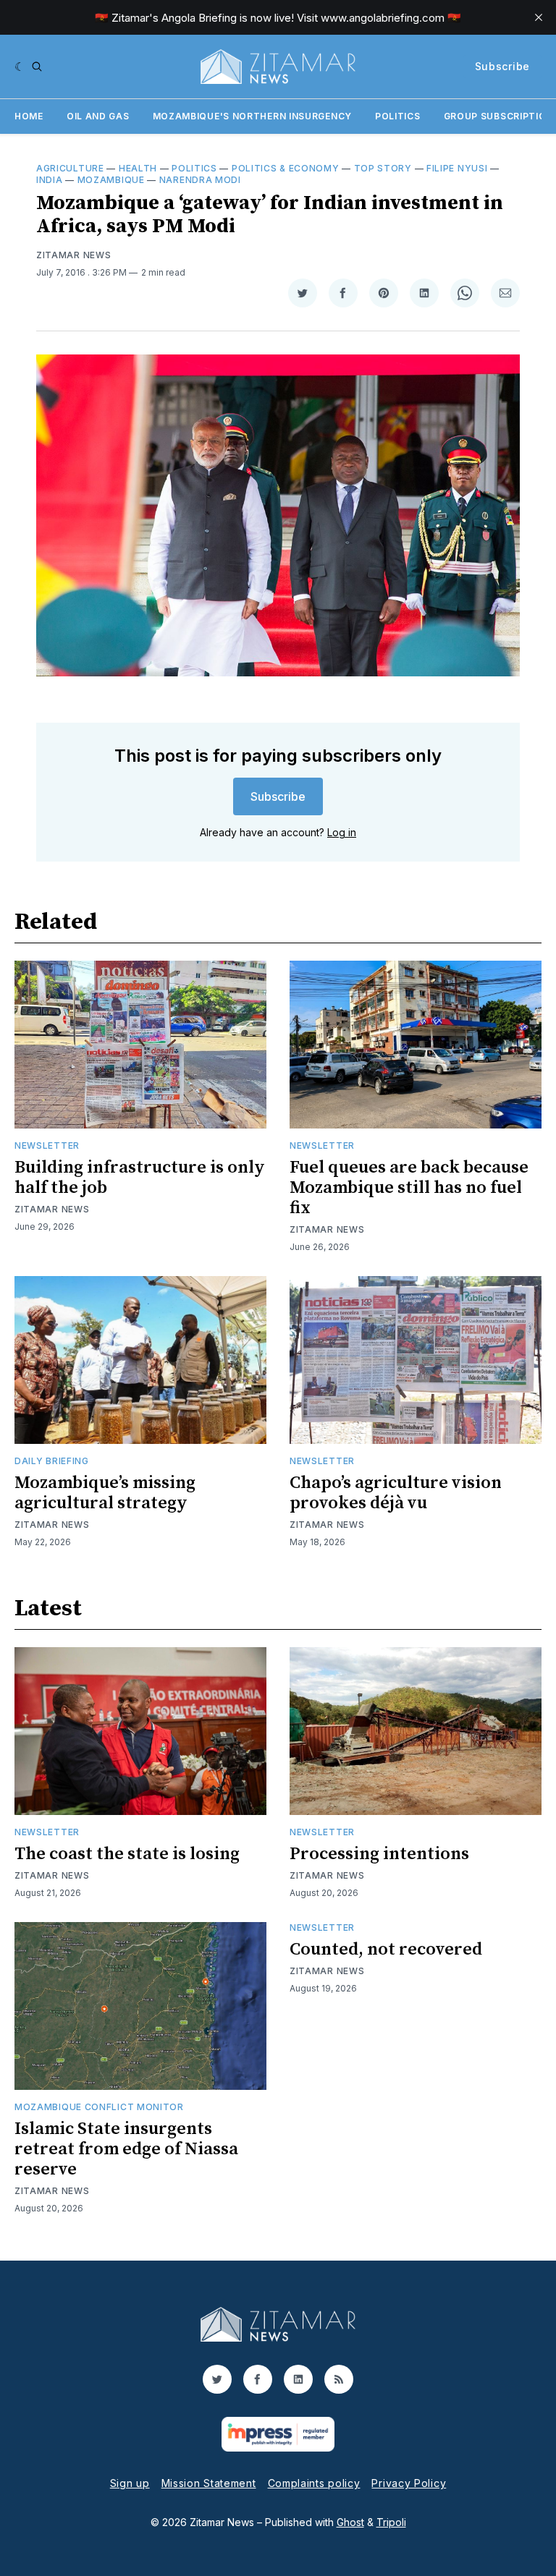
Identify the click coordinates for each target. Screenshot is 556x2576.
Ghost (350, 2522)
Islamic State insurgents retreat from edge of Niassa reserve (126, 2149)
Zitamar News (73, 255)
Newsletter (47, 1145)
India (50, 180)
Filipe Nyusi (457, 168)
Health (138, 168)
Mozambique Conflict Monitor (99, 2107)
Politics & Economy (286, 168)
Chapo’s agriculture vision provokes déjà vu (396, 1493)
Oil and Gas (98, 116)
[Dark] (20, 67)
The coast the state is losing (127, 1854)
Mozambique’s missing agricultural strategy (105, 1493)
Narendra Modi (200, 180)
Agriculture (70, 168)
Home (29, 116)
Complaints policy (314, 2483)
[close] (539, 17)
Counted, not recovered (386, 1950)
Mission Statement (209, 2483)
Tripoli (391, 2522)
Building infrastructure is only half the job (140, 1178)
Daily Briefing (52, 1461)
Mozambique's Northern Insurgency (252, 116)
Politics (398, 116)
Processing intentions (379, 1854)
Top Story (383, 168)
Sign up (130, 2483)
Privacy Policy (409, 2483)
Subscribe (502, 66)
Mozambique (111, 180)
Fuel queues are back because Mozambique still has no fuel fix (409, 1188)
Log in (342, 832)
